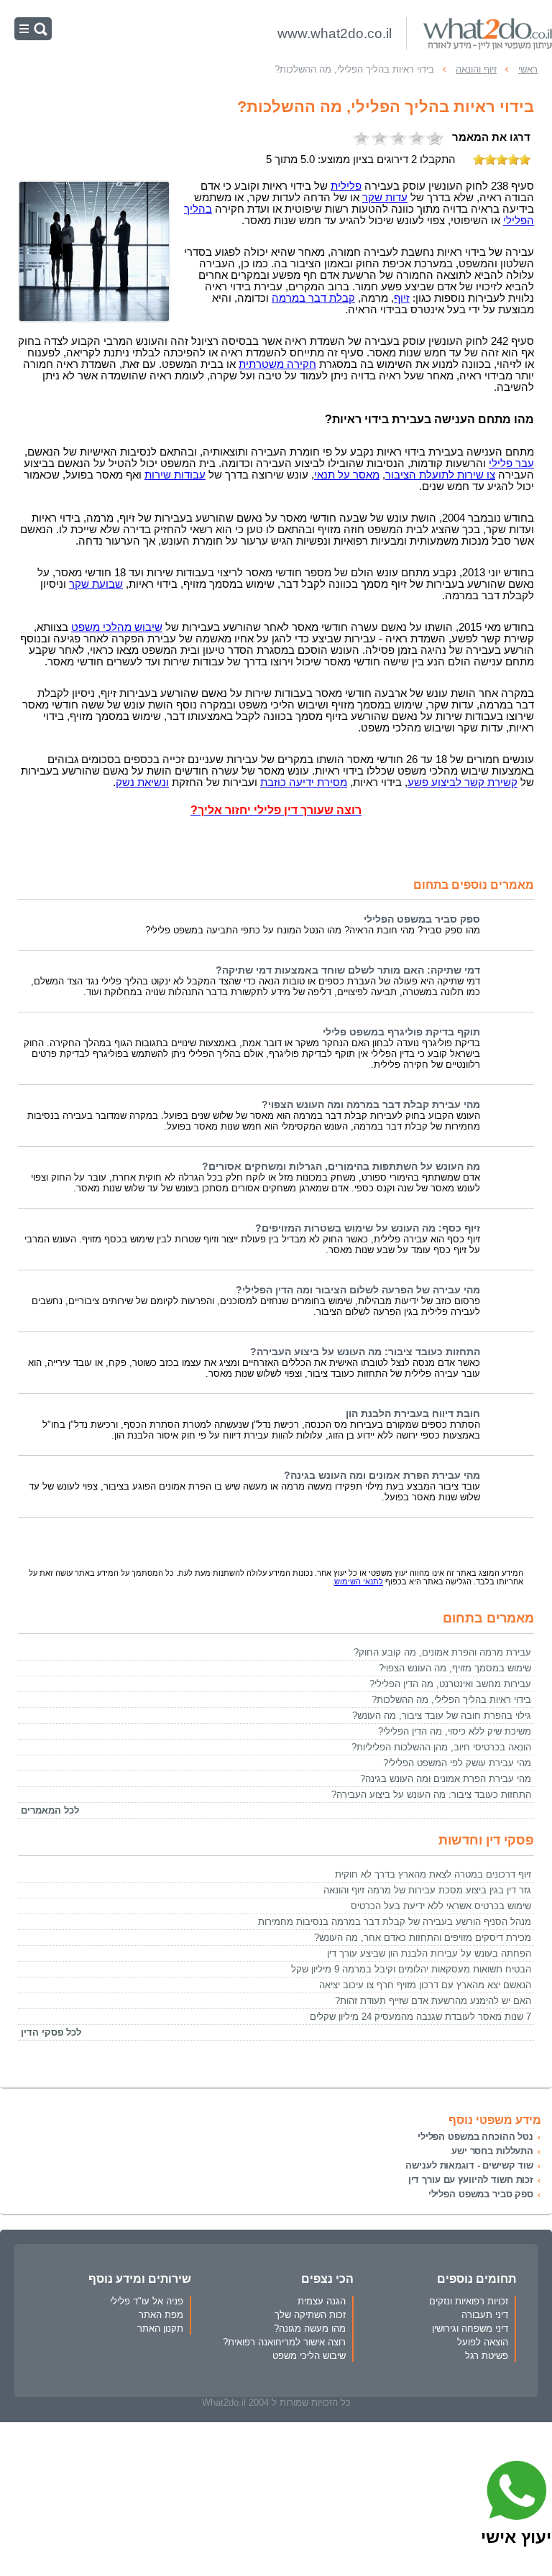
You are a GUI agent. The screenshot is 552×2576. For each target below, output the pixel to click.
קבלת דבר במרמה (313, 298)
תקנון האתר (160, 2328)
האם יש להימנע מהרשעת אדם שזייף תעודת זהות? (433, 2001)
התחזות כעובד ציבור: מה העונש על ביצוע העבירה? (365, 1352)
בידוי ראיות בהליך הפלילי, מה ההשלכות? (451, 1700)
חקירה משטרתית (277, 364)
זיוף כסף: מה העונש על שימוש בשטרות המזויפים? (368, 1228)
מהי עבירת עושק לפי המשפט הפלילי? (457, 1763)
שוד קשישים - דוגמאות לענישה (469, 2165)
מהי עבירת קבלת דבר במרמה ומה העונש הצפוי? (371, 1105)
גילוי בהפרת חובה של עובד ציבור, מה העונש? (442, 1716)
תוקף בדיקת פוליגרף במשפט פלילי (401, 1032)
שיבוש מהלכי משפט (117, 627)
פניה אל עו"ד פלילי (147, 2301)
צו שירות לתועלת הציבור (440, 475)
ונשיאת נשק (142, 783)
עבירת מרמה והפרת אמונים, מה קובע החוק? (442, 1652)
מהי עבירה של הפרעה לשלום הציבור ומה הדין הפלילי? (358, 1290)
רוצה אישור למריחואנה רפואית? (284, 2342)
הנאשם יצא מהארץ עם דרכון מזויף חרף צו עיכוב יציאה (425, 1985)
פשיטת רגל (487, 2356)
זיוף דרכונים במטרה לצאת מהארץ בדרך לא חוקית (433, 1874)
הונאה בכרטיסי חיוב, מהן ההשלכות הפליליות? (441, 1747)
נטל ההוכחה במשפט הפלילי (475, 2137)
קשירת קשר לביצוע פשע (463, 783)
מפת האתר (161, 2315)
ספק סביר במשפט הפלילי (422, 919)
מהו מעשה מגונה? (310, 2328)
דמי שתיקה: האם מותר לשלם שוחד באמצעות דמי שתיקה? (348, 970)
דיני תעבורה (485, 2315)
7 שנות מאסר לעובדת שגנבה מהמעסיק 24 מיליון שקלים (420, 2017)
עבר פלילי (511, 463)
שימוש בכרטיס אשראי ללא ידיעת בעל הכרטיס (441, 1906)
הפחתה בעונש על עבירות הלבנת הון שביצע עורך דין (429, 1953)
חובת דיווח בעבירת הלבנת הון (413, 1414)
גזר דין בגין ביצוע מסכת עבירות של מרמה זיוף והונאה (427, 1890)
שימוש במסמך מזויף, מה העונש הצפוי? (455, 1668)
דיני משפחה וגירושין (470, 2328)
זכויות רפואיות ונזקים (469, 2301)
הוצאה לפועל (483, 2342)
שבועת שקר (96, 584)
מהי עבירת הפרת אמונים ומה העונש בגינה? (382, 1476)
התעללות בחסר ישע (492, 2151)
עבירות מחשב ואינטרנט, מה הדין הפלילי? (450, 1684)
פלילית (346, 186)
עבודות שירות (175, 475)
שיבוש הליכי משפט (309, 2356)
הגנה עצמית (322, 2301)
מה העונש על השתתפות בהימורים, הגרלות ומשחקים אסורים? (341, 1167)
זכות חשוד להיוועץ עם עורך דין (471, 2180)
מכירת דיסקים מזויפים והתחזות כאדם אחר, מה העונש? (423, 1938)
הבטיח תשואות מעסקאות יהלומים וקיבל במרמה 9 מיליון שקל (411, 1969)
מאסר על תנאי (347, 475)
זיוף (402, 298)
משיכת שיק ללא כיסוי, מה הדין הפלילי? (455, 1731)
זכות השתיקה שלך (310, 2315)
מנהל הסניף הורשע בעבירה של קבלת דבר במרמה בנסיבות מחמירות (395, 1922)
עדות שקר (385, 198)
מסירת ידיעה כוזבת (304, 783)
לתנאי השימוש (359, 1582)
